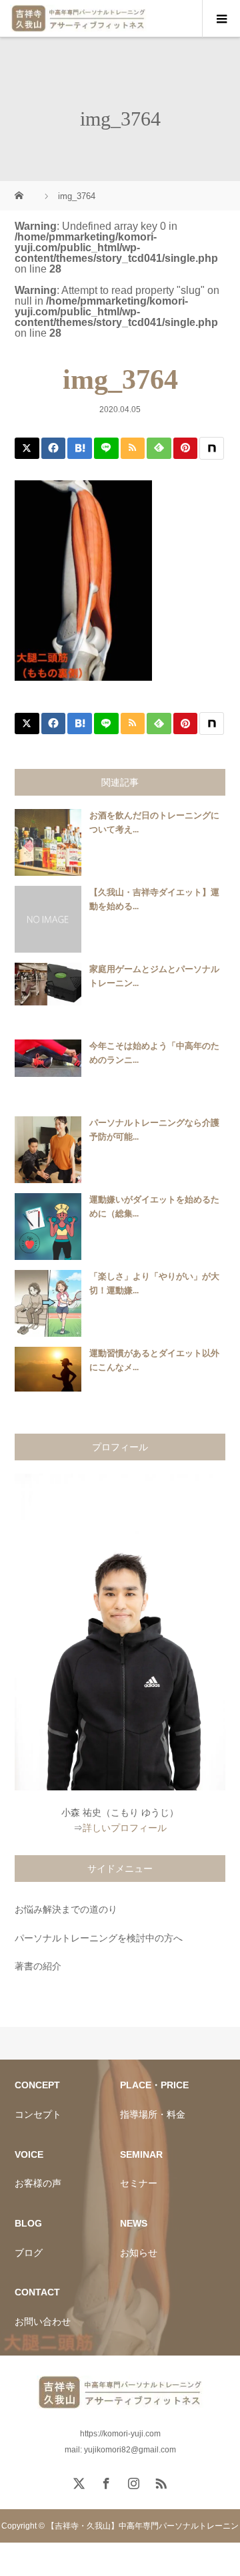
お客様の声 (38, 2183)
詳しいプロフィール (125, 1828)
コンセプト (38, 2114)
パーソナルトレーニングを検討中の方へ (99, 1938)
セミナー (139, 2183)
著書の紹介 (38, 1966)
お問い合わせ (43, 2321)
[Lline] (106, 448)
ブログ (29, 2253)
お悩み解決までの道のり (66, 1909)
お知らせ (139, 2253)
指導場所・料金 (153, 2114)
